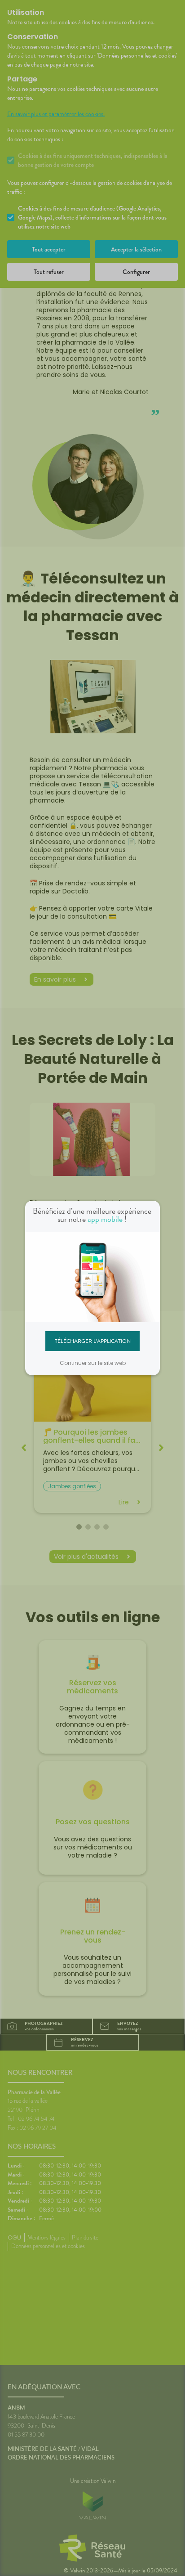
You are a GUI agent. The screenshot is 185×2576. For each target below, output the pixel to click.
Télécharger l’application (93, 1341)
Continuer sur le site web (93, 1363)
